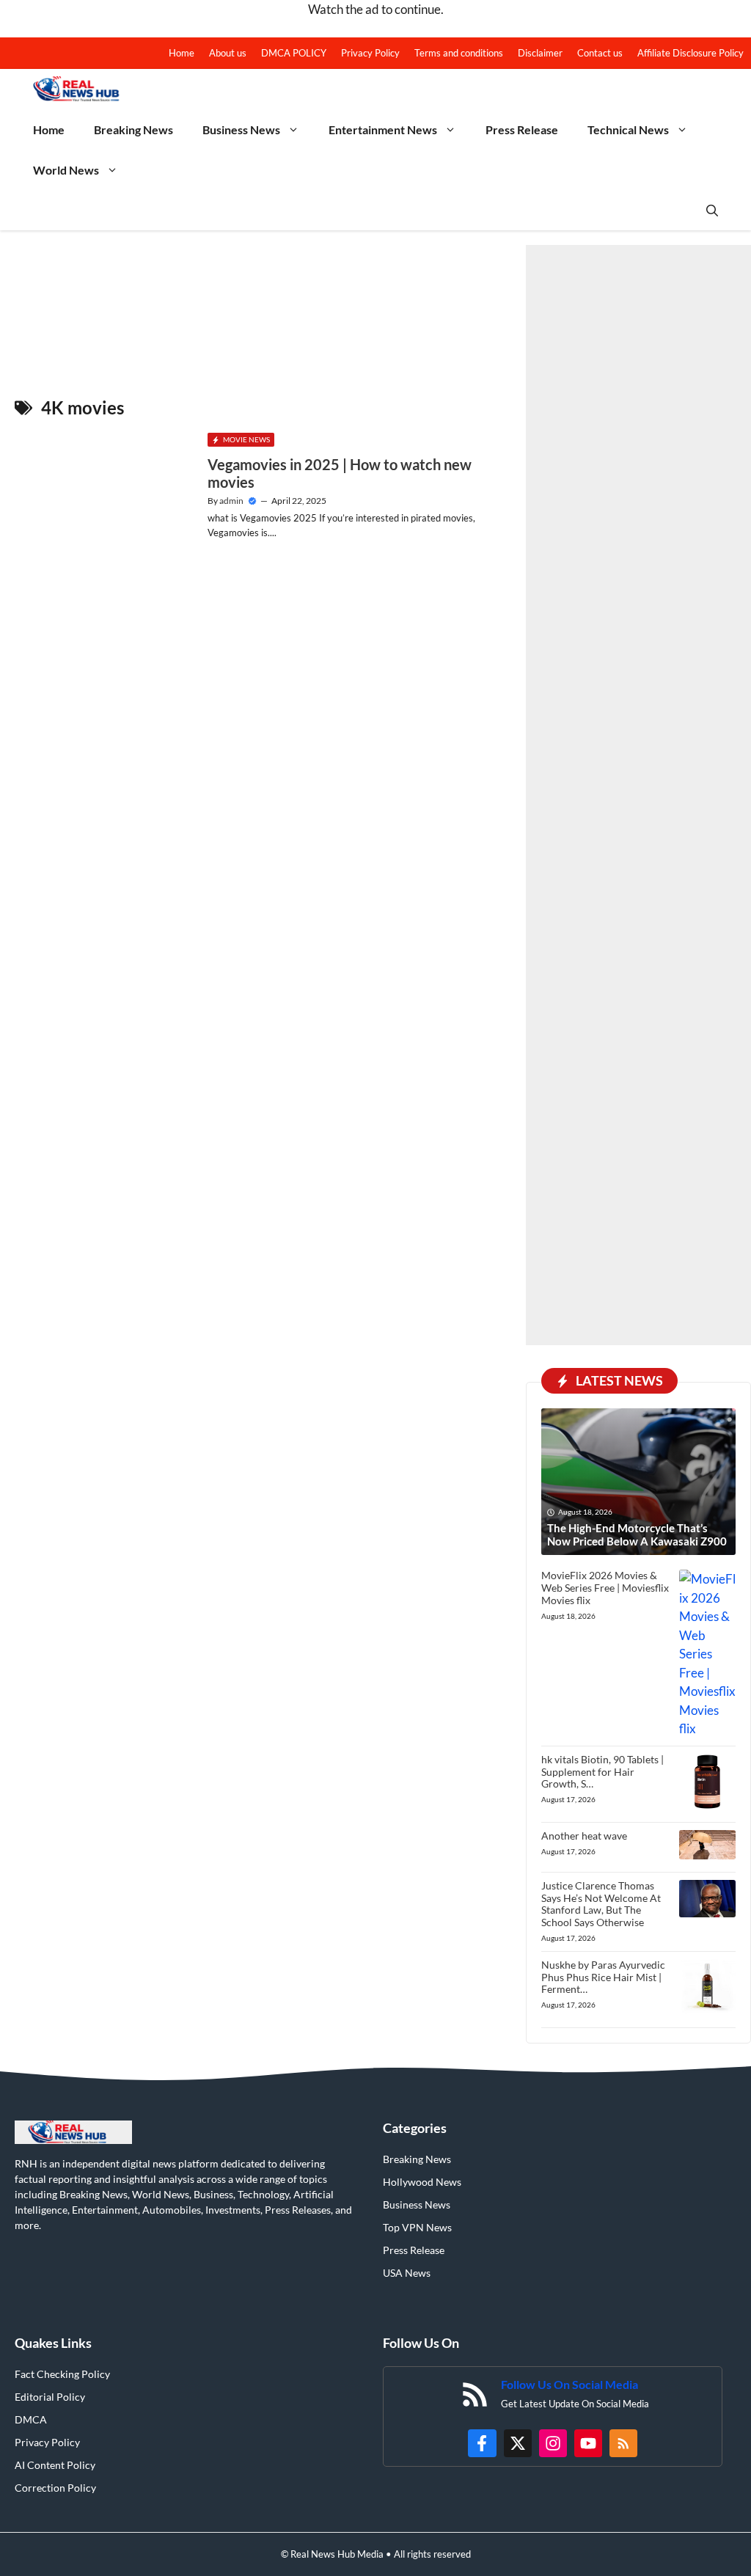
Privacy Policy (370, 53)
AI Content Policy (55, 2465)
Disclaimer (540, 53)
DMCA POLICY (294, 53)
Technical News (628, 129)
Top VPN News (417, 2227)
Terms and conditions (459, 53)
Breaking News (133, 129)
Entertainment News (383, 129)
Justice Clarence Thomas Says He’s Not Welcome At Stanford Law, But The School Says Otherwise (601, 1904)
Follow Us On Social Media (569, 2384)
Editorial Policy (50, 2397)
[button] (712, 210)
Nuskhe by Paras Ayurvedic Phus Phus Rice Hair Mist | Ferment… (603, 1977)
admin (231, 501)
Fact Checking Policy (62, 2374)
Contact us (600, 53)
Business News (241, 129)
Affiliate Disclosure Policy (690, 53)
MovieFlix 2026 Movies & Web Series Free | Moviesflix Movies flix (605, 1588)
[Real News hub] (83, 89)
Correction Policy (55, 2488)
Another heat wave (584, 1836)
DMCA (31, 2419)
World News (66, 170)
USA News (407, 2273)
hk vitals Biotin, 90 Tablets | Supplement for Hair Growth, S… (602, 1772)
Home (182, 53)
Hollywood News (422, 2182)
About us (228, 53)
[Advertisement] (638, 795)
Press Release (522, 129)
